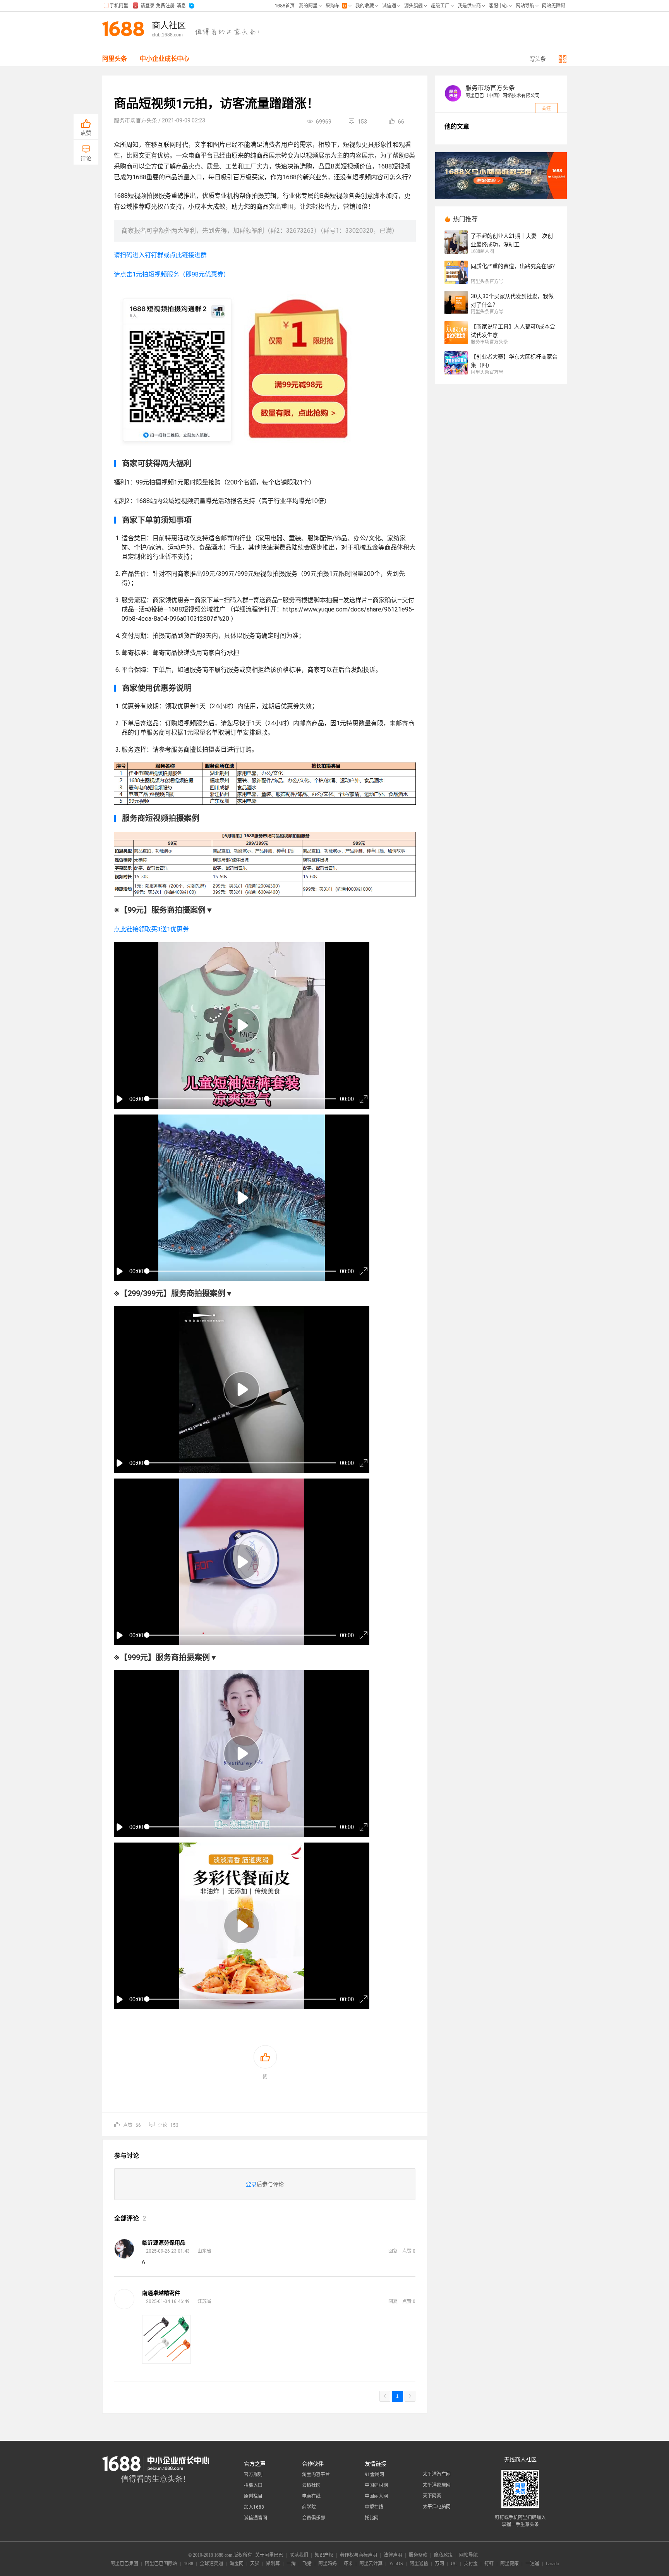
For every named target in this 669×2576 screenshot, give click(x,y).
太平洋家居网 (437, 2485)
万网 (439, 2564)
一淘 (291, 2564)
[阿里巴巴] (125, 29)
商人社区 (169, 26)
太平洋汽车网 (437, 2474)
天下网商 (432, 2496)
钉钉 (489, 2564)
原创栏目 (253, 2496)
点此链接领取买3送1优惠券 (151, 929)
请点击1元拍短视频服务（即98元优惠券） (172, 274)
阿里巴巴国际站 (161, 2564)
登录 (251, 2184)
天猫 (255, 2564)
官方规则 (253, 2475)
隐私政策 (443, 2555)
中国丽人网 (376, 2496)
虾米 (348, 2564)
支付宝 (471, 2564)
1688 (189, 2564)
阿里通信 (419, 2564)
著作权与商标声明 (359, 2555)
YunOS (396, 2564)
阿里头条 (115, 59)
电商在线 (311, 2496)
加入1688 (254, 2507)
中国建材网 (376, 2485)
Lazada (552, 2564)
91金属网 (374, 2475)
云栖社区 (311, 2485)
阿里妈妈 (328, 2564)
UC (454, 2564)
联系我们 (299, 2555)
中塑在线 (374, 2507)
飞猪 (307, 2564)
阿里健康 (509, 2564)
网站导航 (468, 2555)
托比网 (372, 2518)
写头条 (538, 59)
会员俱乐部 (314, 2518)
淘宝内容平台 (316, 2475)
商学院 (309, 2507)
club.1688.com (167, 35)
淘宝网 (237, 2564)
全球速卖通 (211, 2564)
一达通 (532, 2564)
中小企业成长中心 (165, 59)
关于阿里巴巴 (269, 2555)
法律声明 (393, 2555)
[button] (242, 1025)
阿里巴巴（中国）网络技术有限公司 (503, 96)
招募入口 (253, 2485)
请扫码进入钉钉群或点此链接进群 (160, 255)
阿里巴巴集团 (124, 2564)
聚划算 (273, 2564)
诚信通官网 (256, 2518)
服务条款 (418, 2555)
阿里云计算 (371, 2564)
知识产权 (324, 2555)
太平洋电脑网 (437, 2507)
